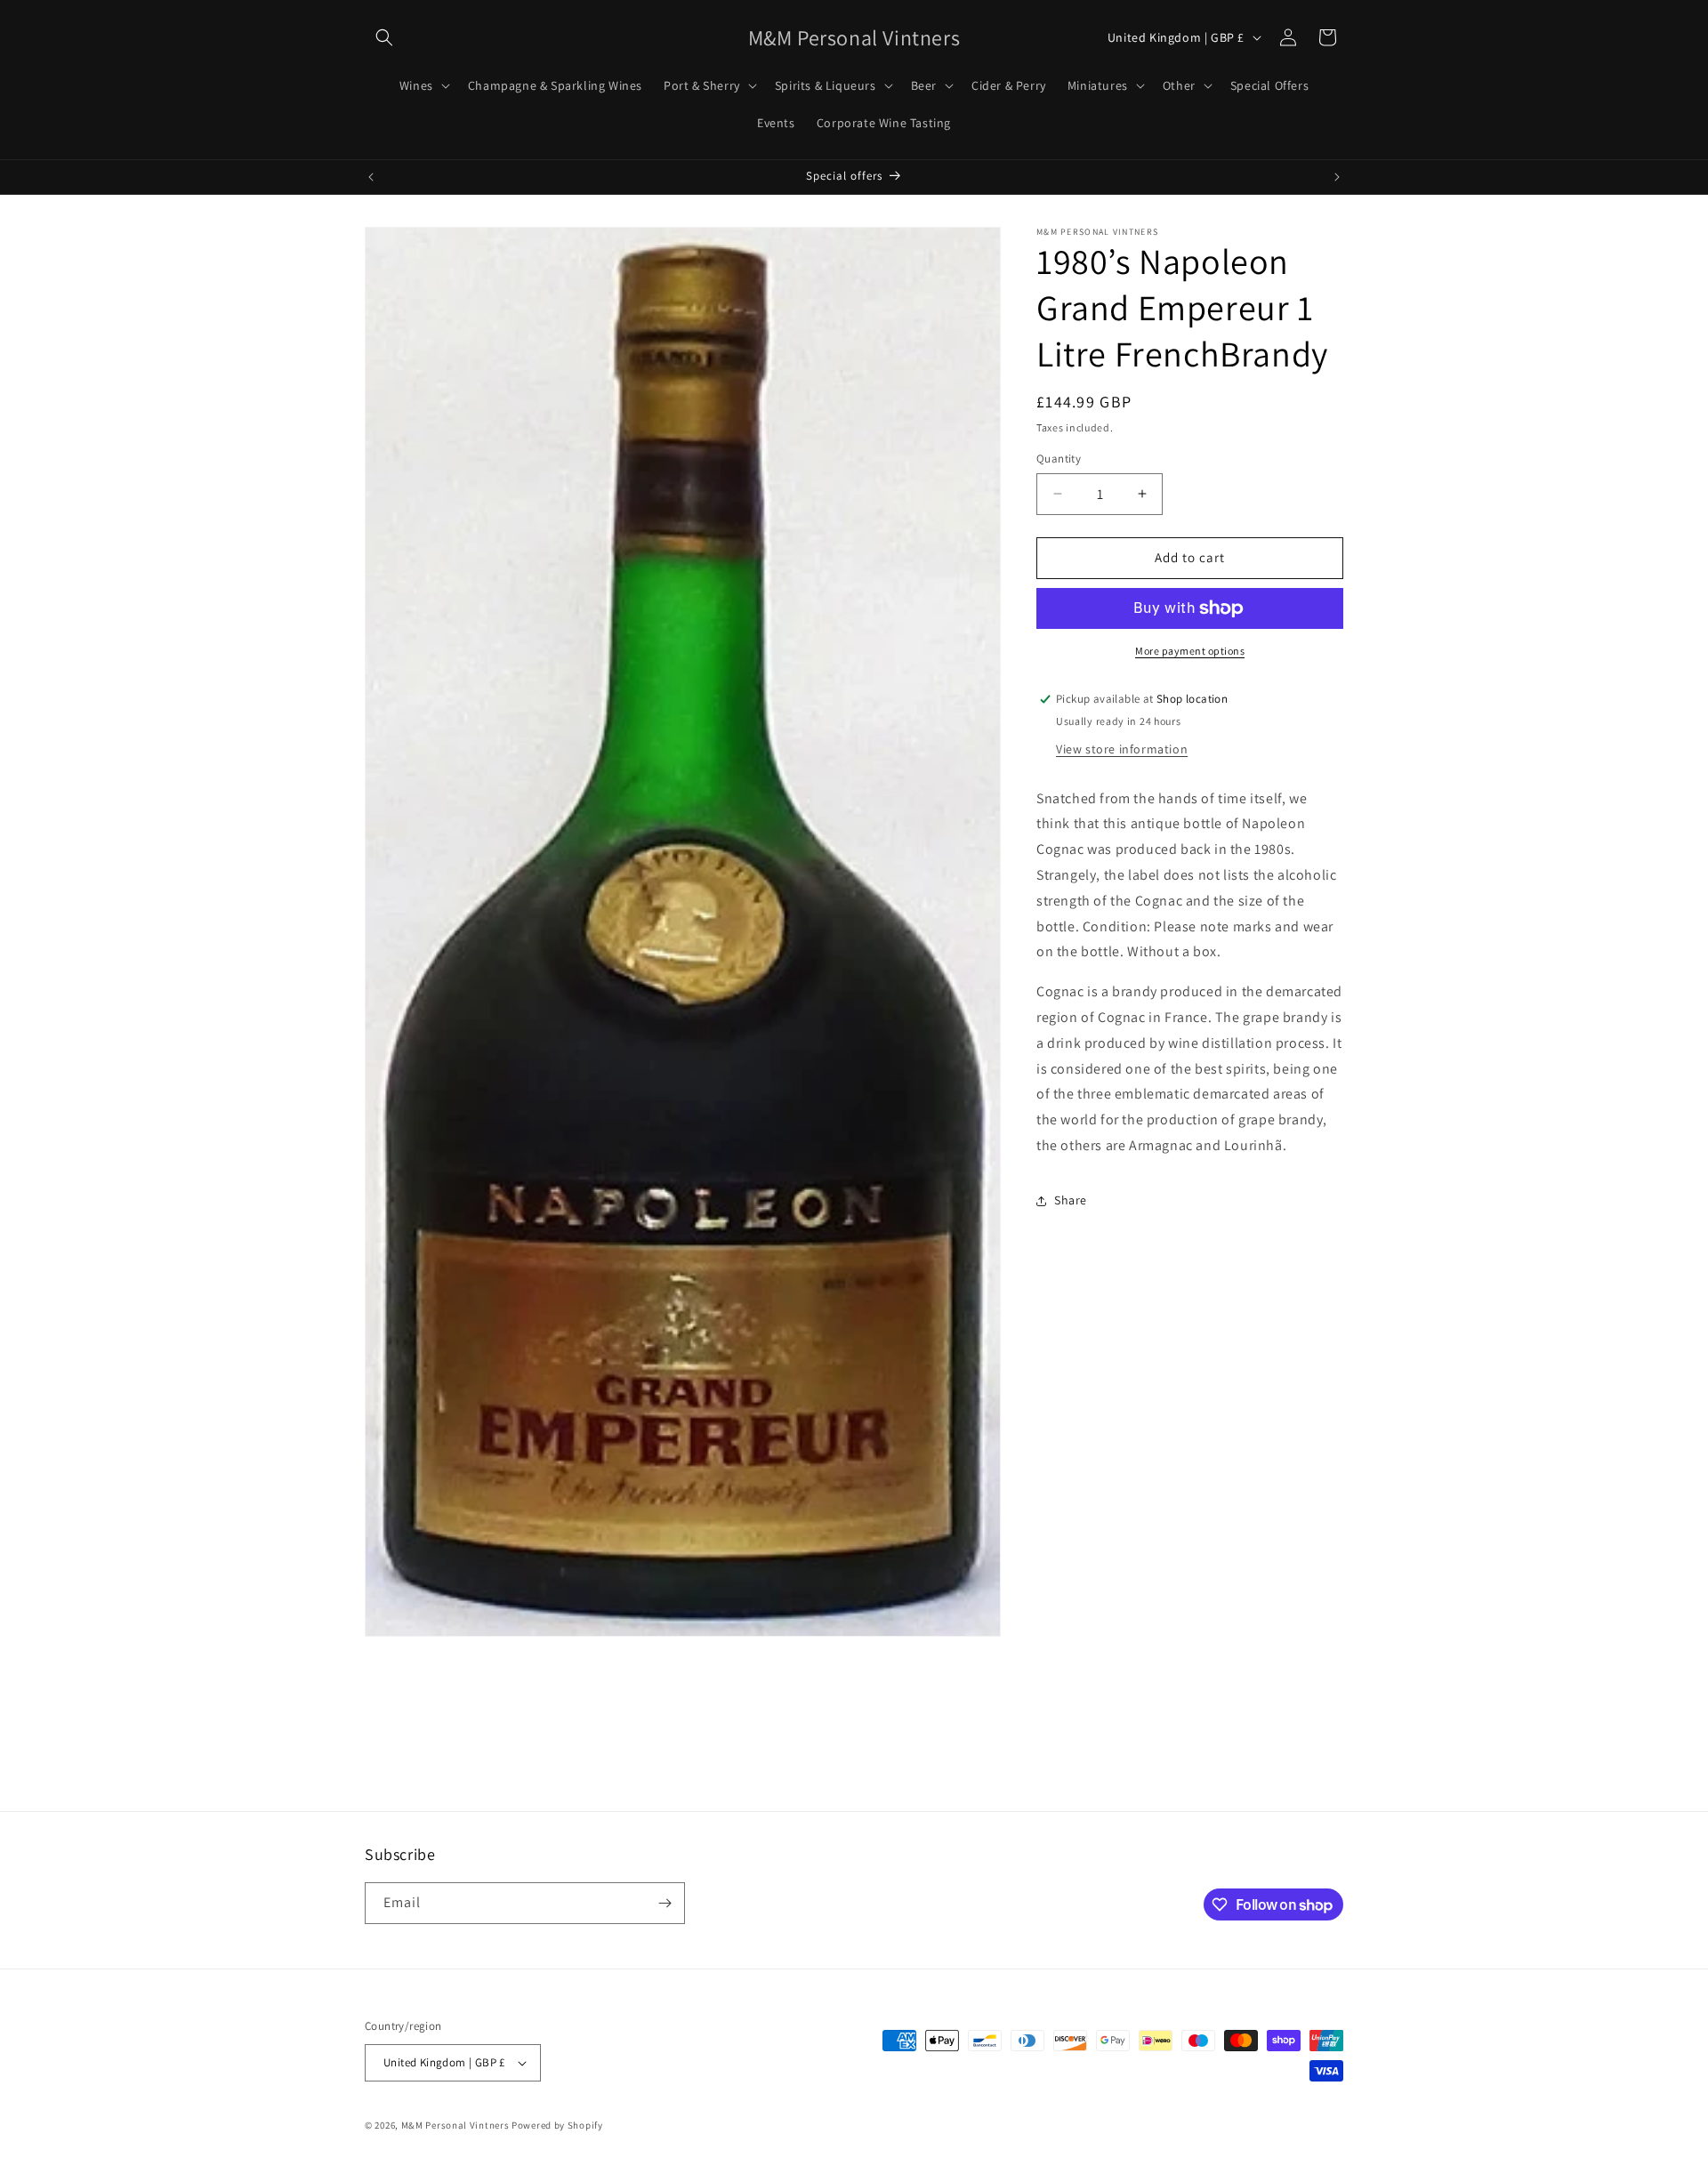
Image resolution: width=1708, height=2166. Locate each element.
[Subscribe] (665, 1903)
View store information (1122, 749)
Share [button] (1071, 1200)
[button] (384, 37)
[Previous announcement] (371, 177)
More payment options (1190, 651)
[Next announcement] (1337, 177)
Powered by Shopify (557, 2125)
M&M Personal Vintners (455, 2125)
